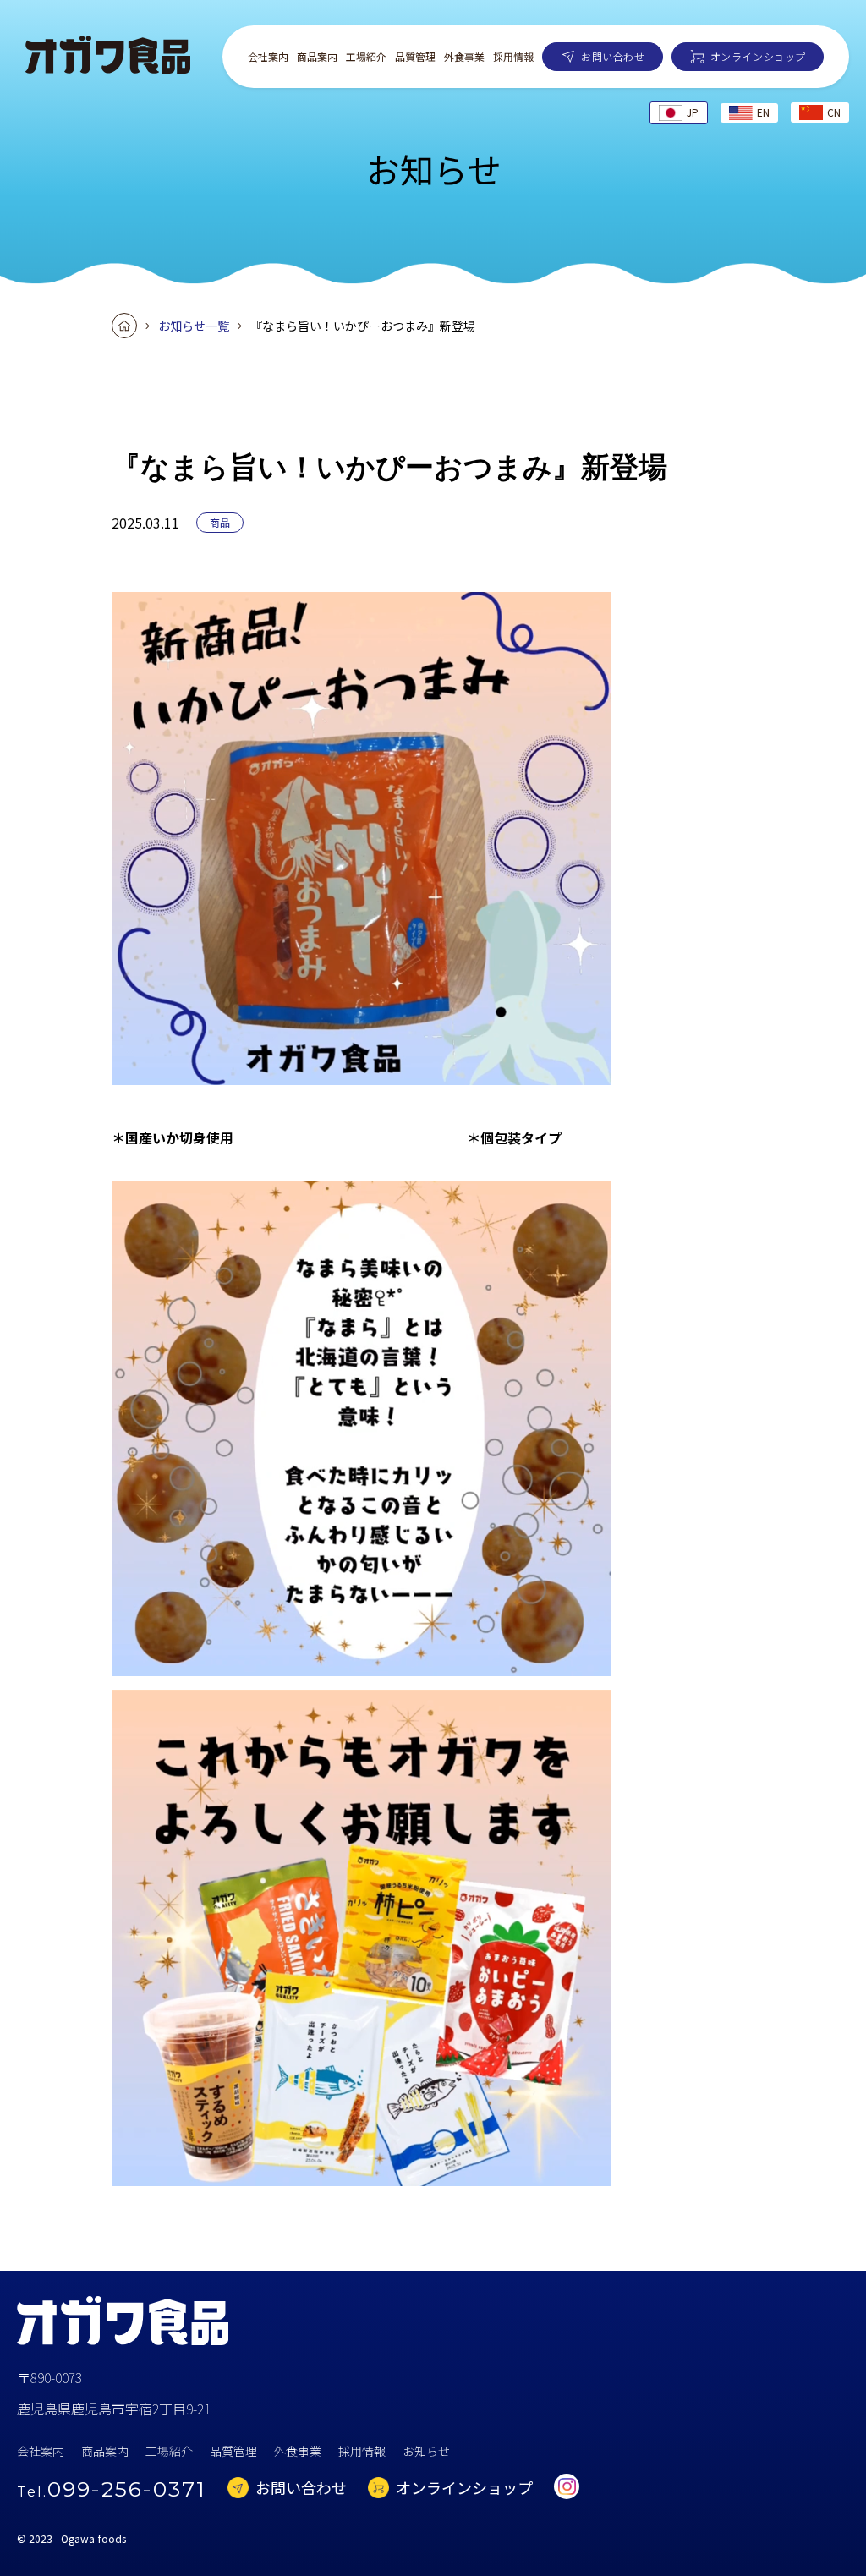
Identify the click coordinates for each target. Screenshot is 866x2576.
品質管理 (415, 57)
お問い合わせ (613, 56)
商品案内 (317, 57)
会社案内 (268, 57)
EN (763, 112)
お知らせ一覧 (194, 326)
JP (693, 112)
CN (834, 112)
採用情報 (513, 57)
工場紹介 (366, 57)
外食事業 (464, 57)
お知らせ (426, 2451)
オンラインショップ (758, 56)
